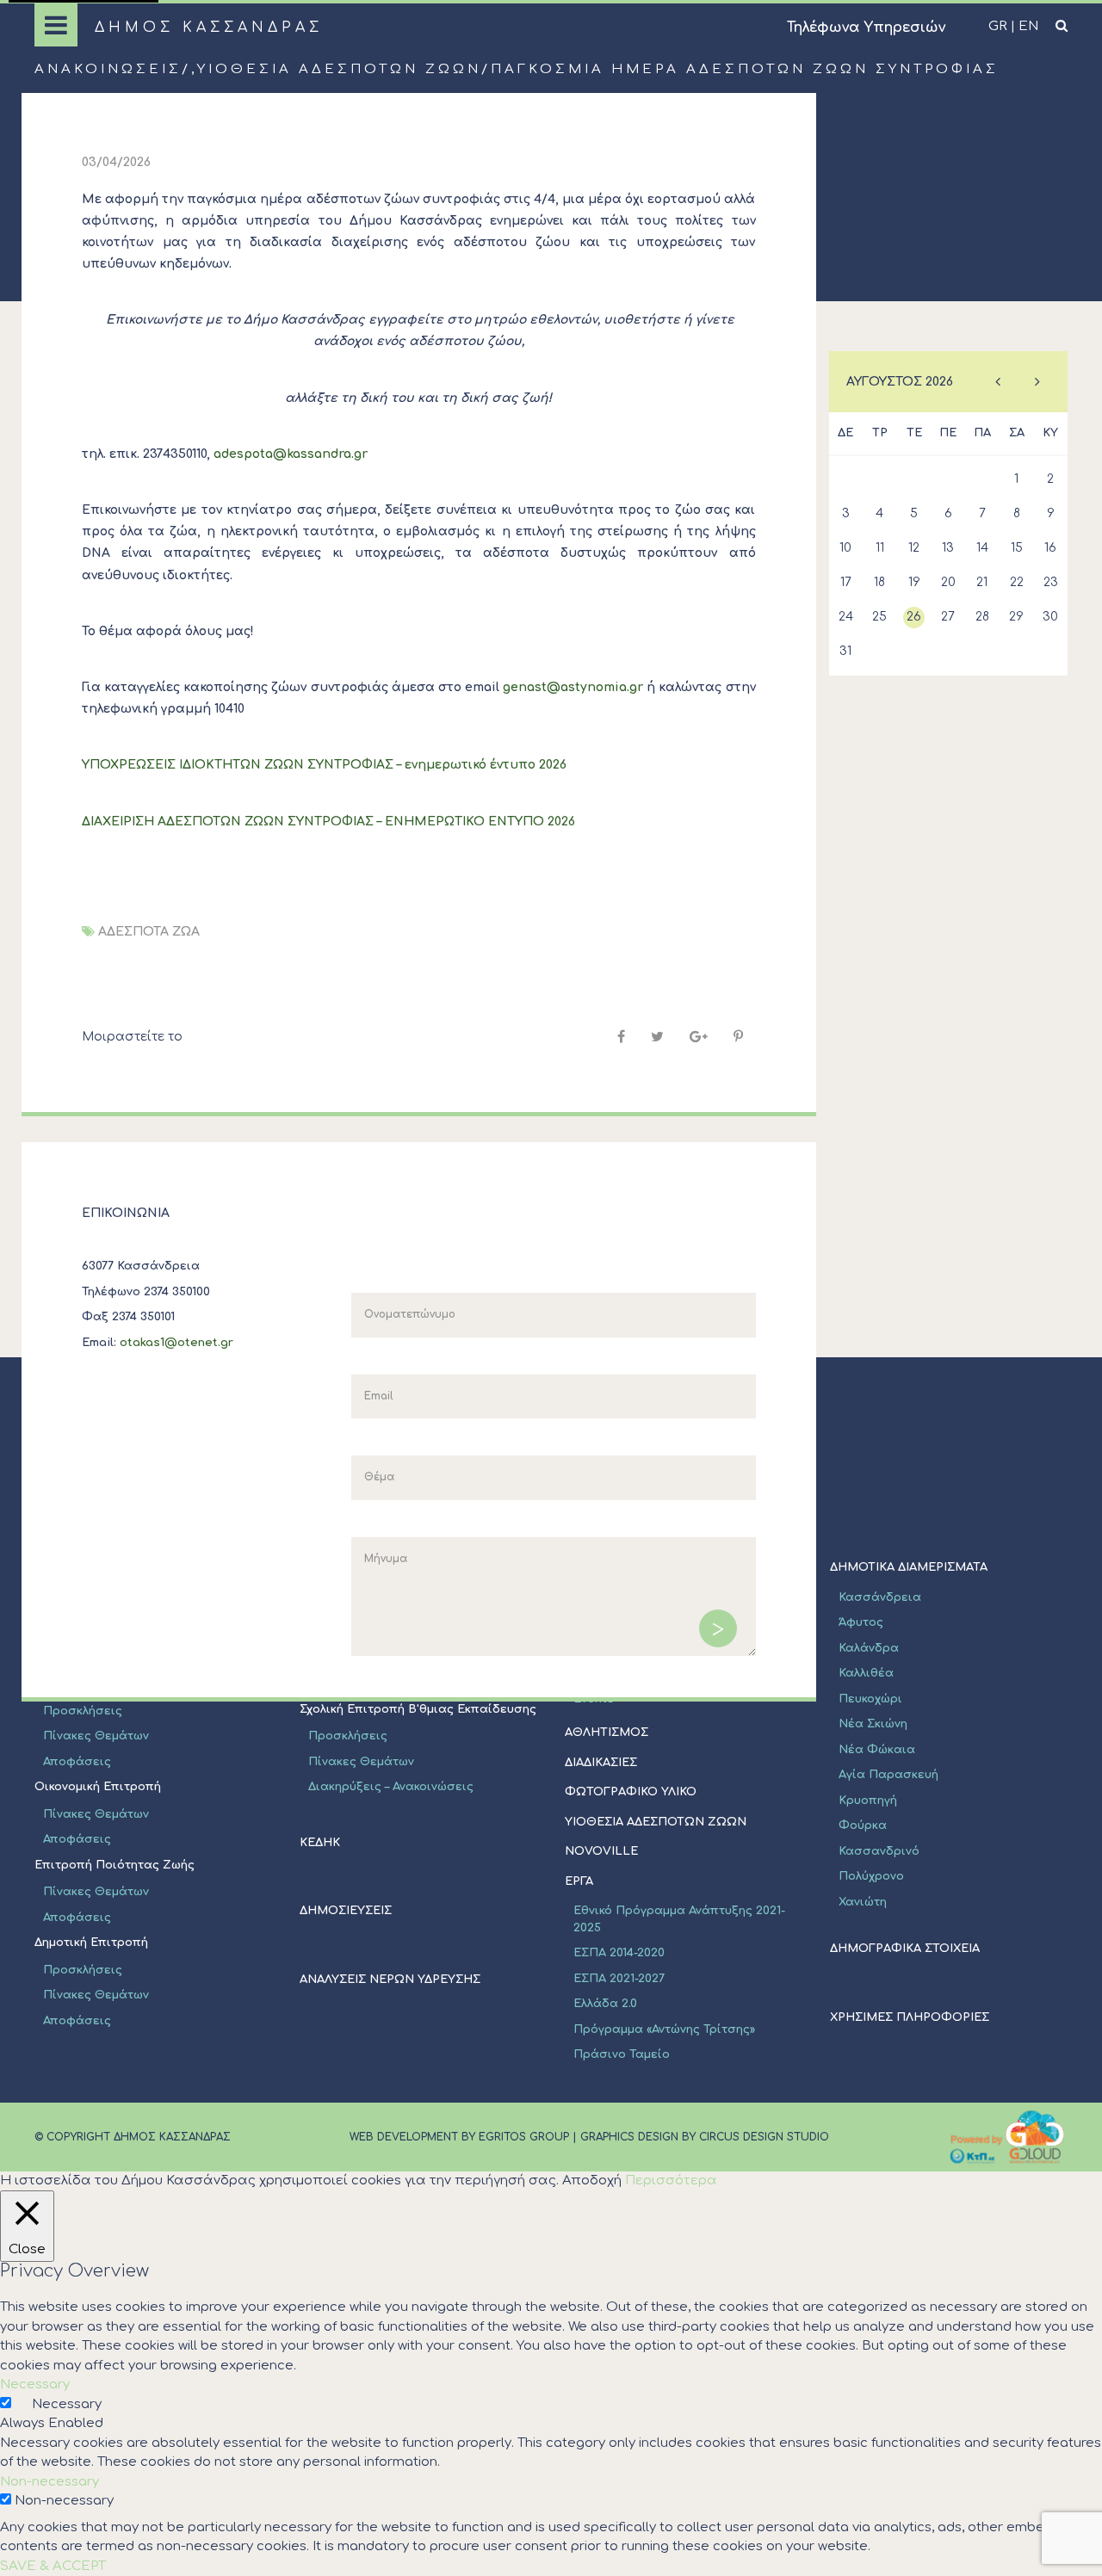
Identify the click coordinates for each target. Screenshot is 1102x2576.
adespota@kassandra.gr (291, 454)
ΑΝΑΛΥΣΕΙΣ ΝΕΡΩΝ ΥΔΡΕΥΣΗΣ (390, 1980)
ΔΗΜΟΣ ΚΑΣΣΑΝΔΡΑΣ (209, 28)
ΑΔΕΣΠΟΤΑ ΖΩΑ (149, 932)
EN (1028, 26)
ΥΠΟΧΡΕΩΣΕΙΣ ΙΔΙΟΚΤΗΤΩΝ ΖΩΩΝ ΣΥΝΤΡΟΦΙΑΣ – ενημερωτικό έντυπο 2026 (324, 765)
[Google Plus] (699, 1037)
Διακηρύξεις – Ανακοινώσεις (391, 1787)
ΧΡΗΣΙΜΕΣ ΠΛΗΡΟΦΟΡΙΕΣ (910, 2017)
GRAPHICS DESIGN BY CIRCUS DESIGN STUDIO (705, 2137)
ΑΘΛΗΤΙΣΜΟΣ (607, 1733)
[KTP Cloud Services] (1007, 2137)
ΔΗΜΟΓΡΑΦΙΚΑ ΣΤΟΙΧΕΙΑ (905, 1949)
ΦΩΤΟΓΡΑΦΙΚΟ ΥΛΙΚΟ (631, 1792)
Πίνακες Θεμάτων (96, 1736)
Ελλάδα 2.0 (605, 2004)
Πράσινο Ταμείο (622, 2054)
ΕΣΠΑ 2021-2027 (619, 1979)
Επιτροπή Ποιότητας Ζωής (115, 1865)
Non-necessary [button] (50, 2482)
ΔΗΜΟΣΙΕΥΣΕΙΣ (346, 1911)
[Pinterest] (738, 1037)
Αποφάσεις (77, 1762)
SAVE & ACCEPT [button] (53, 2566)
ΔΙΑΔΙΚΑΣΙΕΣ (601, 1763)
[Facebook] (621, 1037)
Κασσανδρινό (879, 1851)
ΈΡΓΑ (579, 1881)
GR (998, 26)
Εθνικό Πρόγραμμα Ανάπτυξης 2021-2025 (679, 1919)
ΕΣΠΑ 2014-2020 (619, 1953)
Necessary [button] (35, 2384)
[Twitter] (657, 1037)
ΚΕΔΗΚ (320, 1843)
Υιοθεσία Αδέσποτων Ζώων (339, 69)
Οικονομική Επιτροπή (98, 1787)
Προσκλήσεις (83, 1711)
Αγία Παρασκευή (888, 1775)
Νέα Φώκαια (877, 1750)
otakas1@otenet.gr (176, 1343)
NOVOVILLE (601, 1851)
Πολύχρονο (871, 1876)
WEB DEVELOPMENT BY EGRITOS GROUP (459, 2137)
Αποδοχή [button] (592, 2181)
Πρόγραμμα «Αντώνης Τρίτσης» (664, 2029)
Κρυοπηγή (868, 1801)
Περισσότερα (671, 2181)
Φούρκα (863, 1825)
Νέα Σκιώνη (873, 1724)
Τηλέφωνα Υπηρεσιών (866, 28)
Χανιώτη (863, 1902)
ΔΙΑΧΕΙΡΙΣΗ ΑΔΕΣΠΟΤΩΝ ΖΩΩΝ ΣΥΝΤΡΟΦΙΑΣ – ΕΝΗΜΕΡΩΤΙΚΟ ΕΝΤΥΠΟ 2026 (328, 822)
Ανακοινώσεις (108, 69)
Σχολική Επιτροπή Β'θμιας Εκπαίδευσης (418, 1709)
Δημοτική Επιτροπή (91, 1943)
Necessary (67, 2404)
